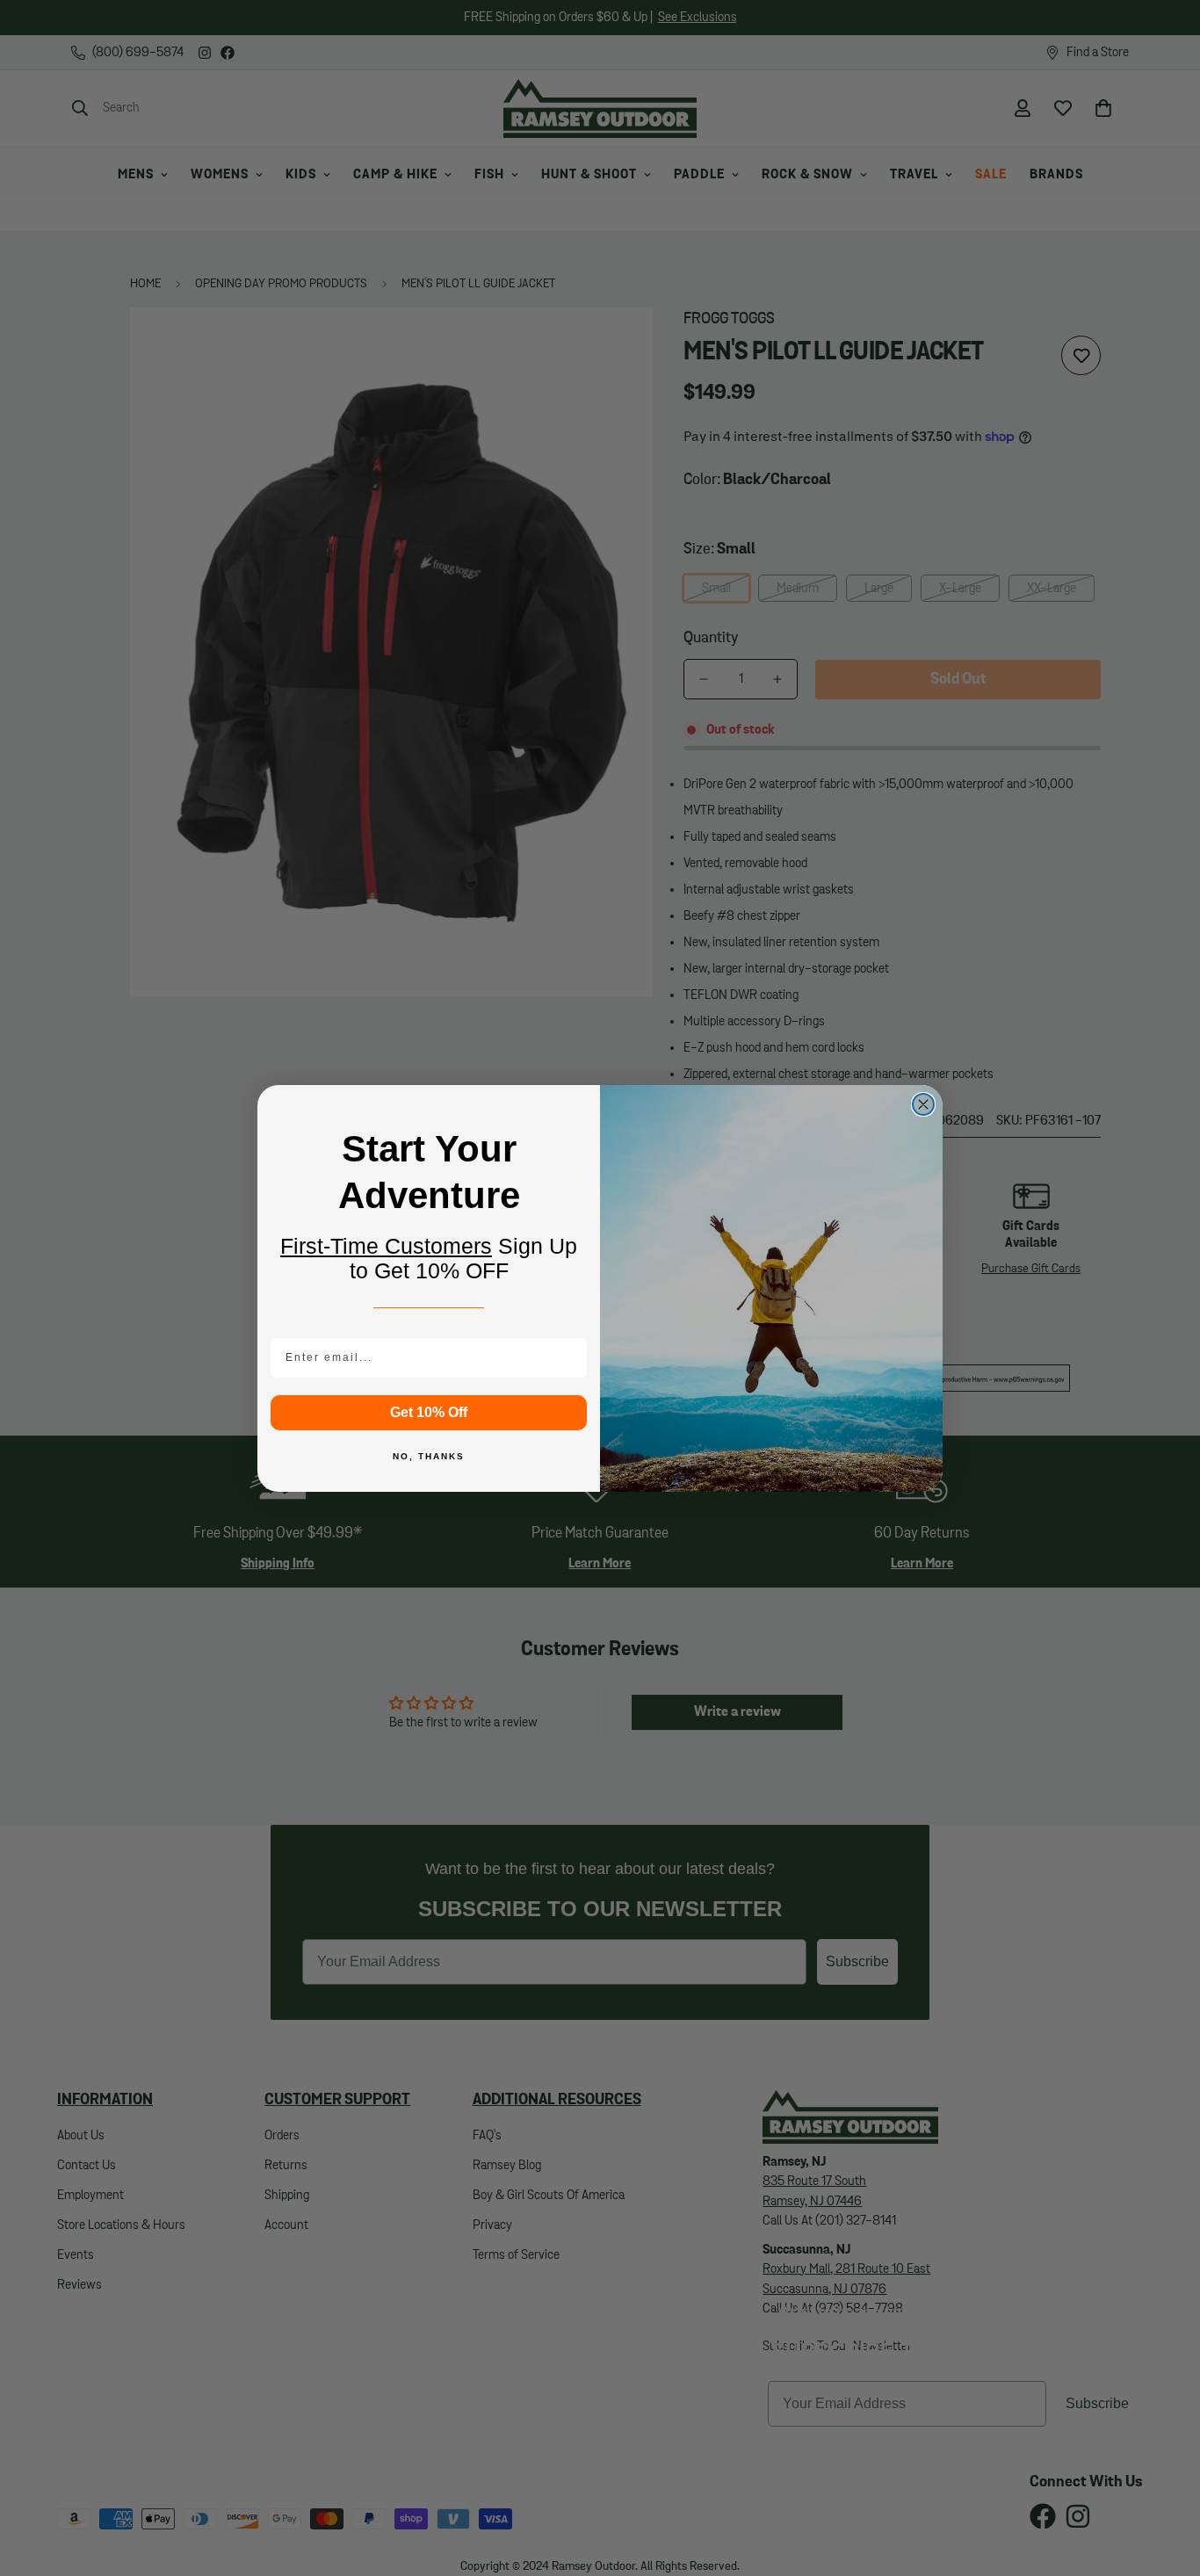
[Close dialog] (923, 1104)
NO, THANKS (429, 1456)
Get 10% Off (429, 1412)
